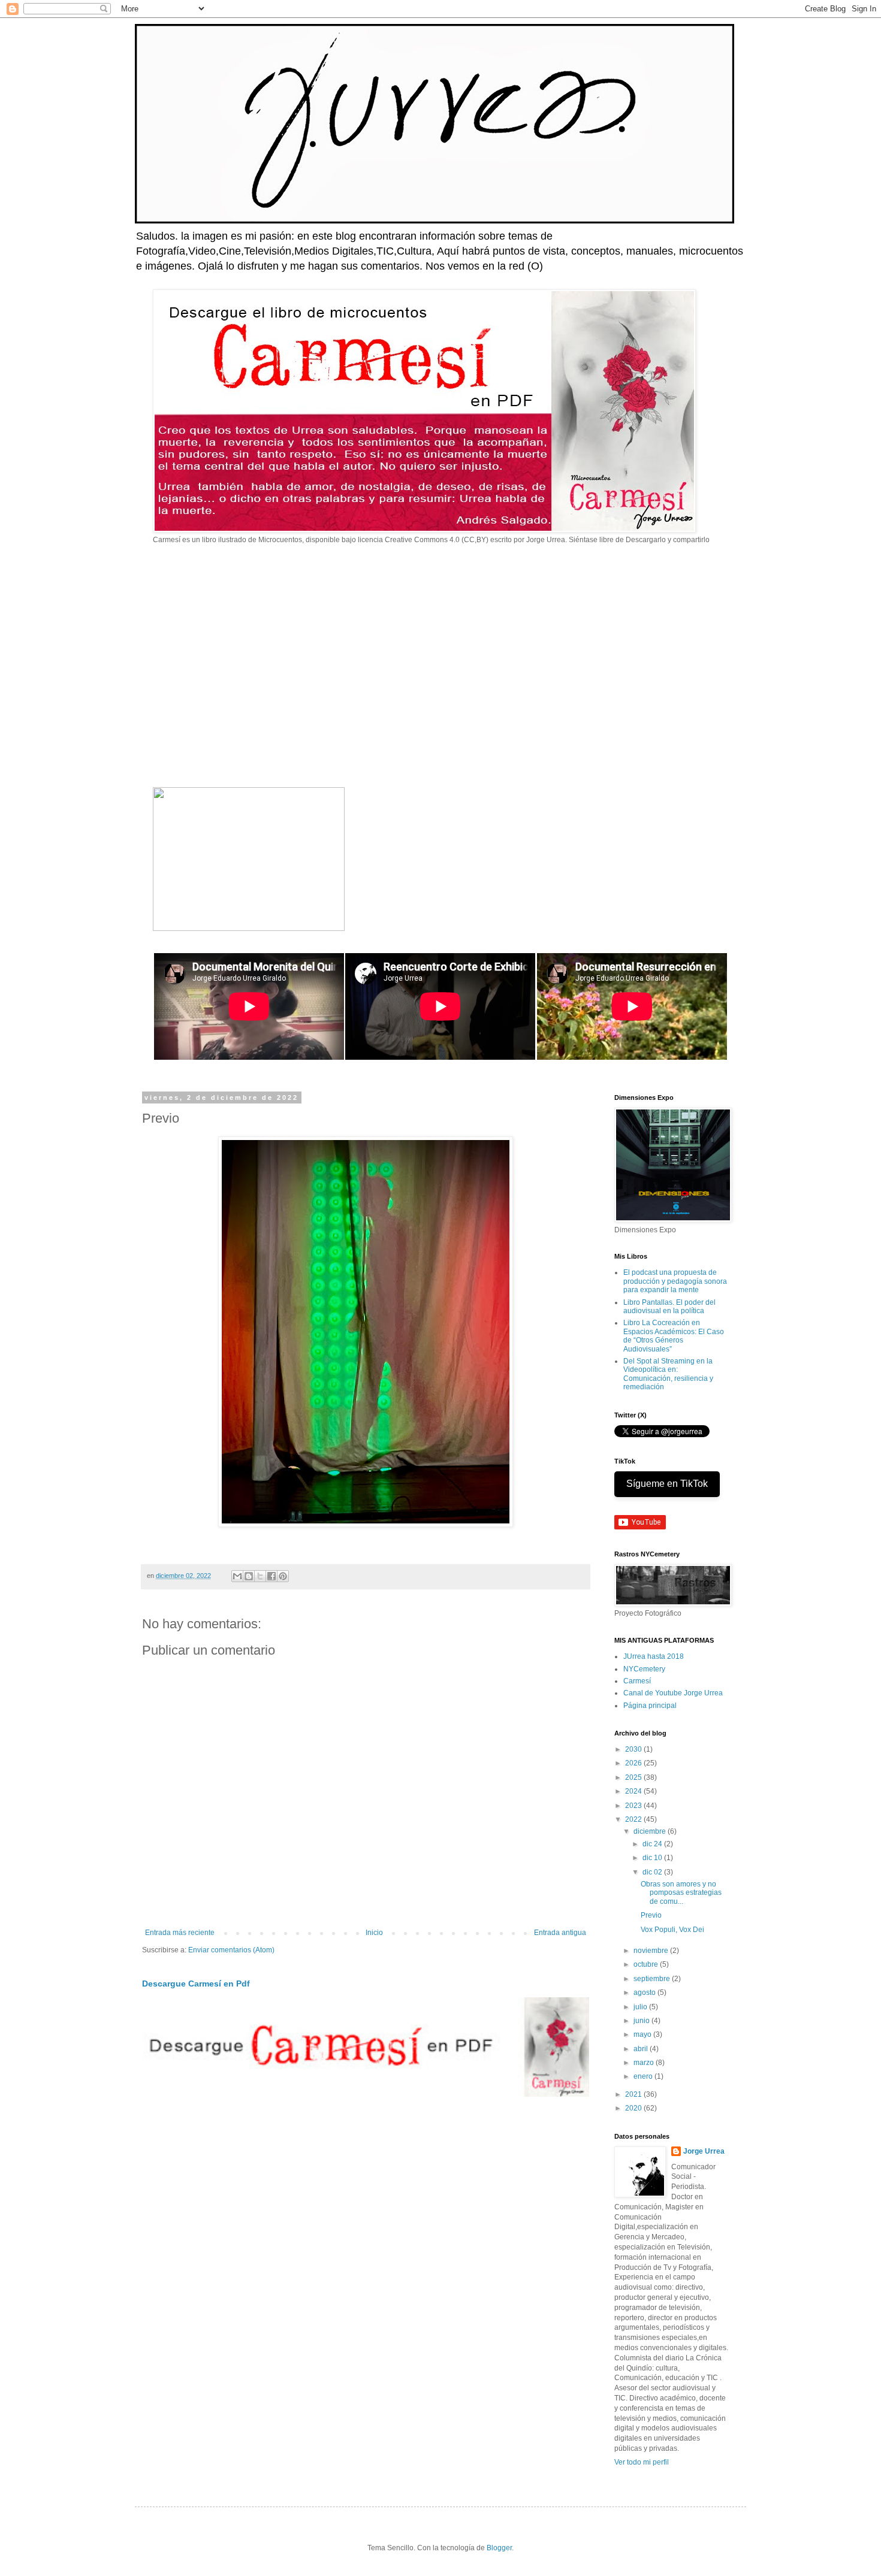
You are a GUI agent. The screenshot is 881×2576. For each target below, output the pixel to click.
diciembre (651, 1831)
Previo (651, 1915)
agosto (645, 1993)
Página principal (650, 1706)
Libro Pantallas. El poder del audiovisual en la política (669, 1307)
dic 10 (653, 1858)
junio (642, 2021)
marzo (645, 2063)
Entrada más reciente (180, 1933)
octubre (647, 1964)
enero (644, 2076)
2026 (634, 1763)
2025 (634, 1777)
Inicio (374, 1933)
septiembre (653, 1979)
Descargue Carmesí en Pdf (196, 1984)
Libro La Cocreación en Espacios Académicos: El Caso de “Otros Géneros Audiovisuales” (674, 1336)
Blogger (499, 2548)
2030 (634, 1749)
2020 (634, 2108)
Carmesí (637, 1681)
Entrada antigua (560, 1933)
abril (642, 2049)
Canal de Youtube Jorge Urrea (673, 1693)
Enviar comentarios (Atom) (231, 1950)
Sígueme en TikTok (667, 1484)
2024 (634, 1791)
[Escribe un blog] (249, 1576)
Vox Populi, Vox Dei (672, 1930)
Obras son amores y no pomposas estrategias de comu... (681, 1893)
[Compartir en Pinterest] (283, 1576)
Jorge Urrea (704, 2151)
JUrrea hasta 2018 (654, 1656)
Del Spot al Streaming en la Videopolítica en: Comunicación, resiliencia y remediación (668, 1374)
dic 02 (653, 1872)
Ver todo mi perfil (642, 2462)
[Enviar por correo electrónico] (237, 1576)
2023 (634, 1806)
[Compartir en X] (260, 1576)
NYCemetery (644, 1669)
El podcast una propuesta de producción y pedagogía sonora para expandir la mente (675, 1281)
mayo (643, 2034)
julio (641, 2007)
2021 (634, 2094)
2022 (634, 1819)
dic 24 (653, 1844)
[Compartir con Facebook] (271, 1576)
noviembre (652, 1951)
